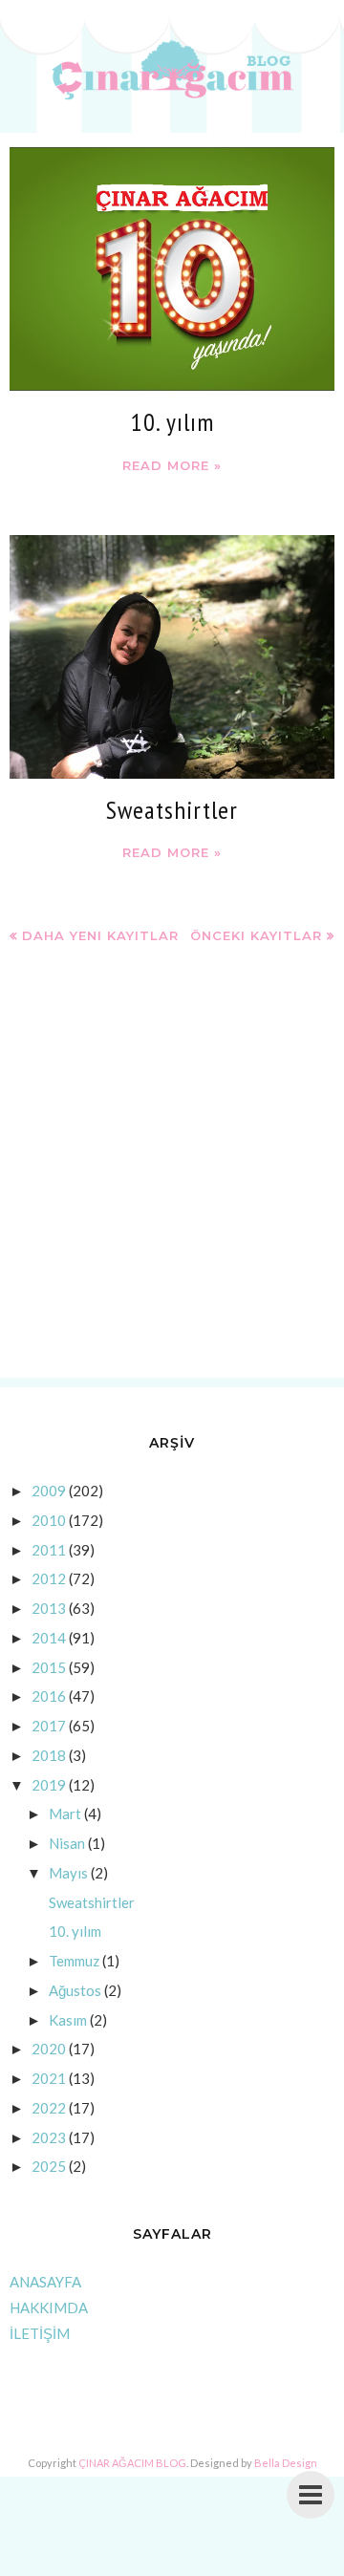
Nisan (67, 1843)
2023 (49, 2137)
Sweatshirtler (172, 810)
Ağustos (75, 1990)
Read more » (172, 465)
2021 (49, 2078)
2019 (49, 1785)
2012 (49, 1578)
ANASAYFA (45, 2282)
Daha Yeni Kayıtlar (100, 935)
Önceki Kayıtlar (256, 935)
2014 (49, 1638)
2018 (49, 1755)
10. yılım (172, 422)
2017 (49, 1726)
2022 (49, 2108)
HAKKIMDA (49, 2308)
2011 (49, 1550)
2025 (49, 2166)
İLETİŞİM (40, 2333)
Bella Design (286, 2463)
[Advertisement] (172, 1177)
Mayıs (68, 1873)
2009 (49, 1491)
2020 (49, 2049)
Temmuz (74, 1961)
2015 (49, 1667)
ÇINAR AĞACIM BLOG (132, 2463)
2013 (49, 1608)
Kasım (68, 2020)
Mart (65, 1814)
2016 (49, 1696)
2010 (49, 1520)
